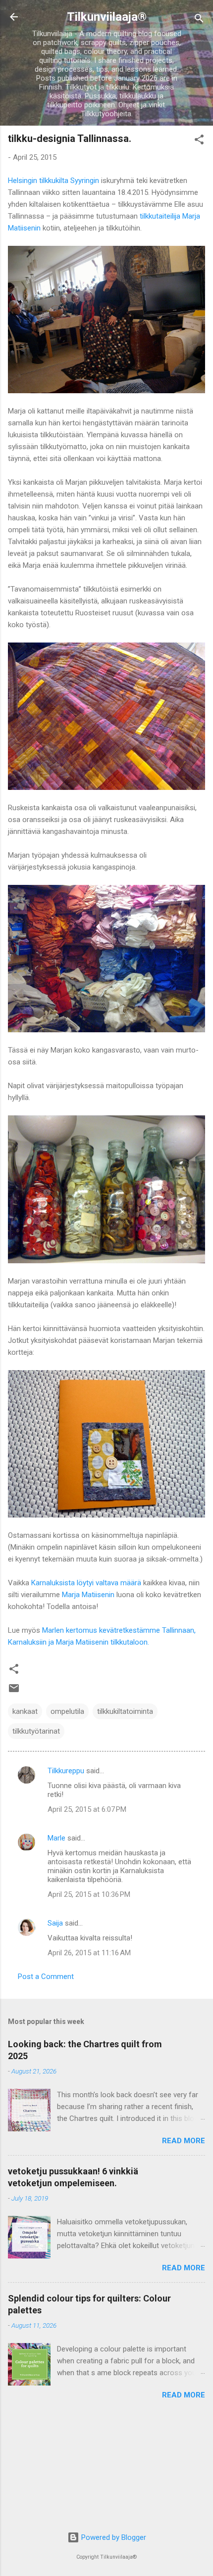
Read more (184, 2141)
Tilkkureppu (66, 1771)
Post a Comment (46, 1977)
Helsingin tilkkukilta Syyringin (53, 181)
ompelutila (67, 1711)
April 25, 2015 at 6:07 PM (87, 1809)
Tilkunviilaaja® (107, 17)
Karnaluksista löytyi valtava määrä (86, 1583)
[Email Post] (14, 1692)
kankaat (25, 1711)
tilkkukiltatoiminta (125, 1711)
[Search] (199, 20)
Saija (55, 1923)
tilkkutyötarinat (36, 1731)
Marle (56, 1838)
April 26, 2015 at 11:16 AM (89, 1953)
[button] (199, 141)
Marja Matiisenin (88, 1595)
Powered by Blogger (113, 2537)
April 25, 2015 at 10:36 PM (89, 1894)
